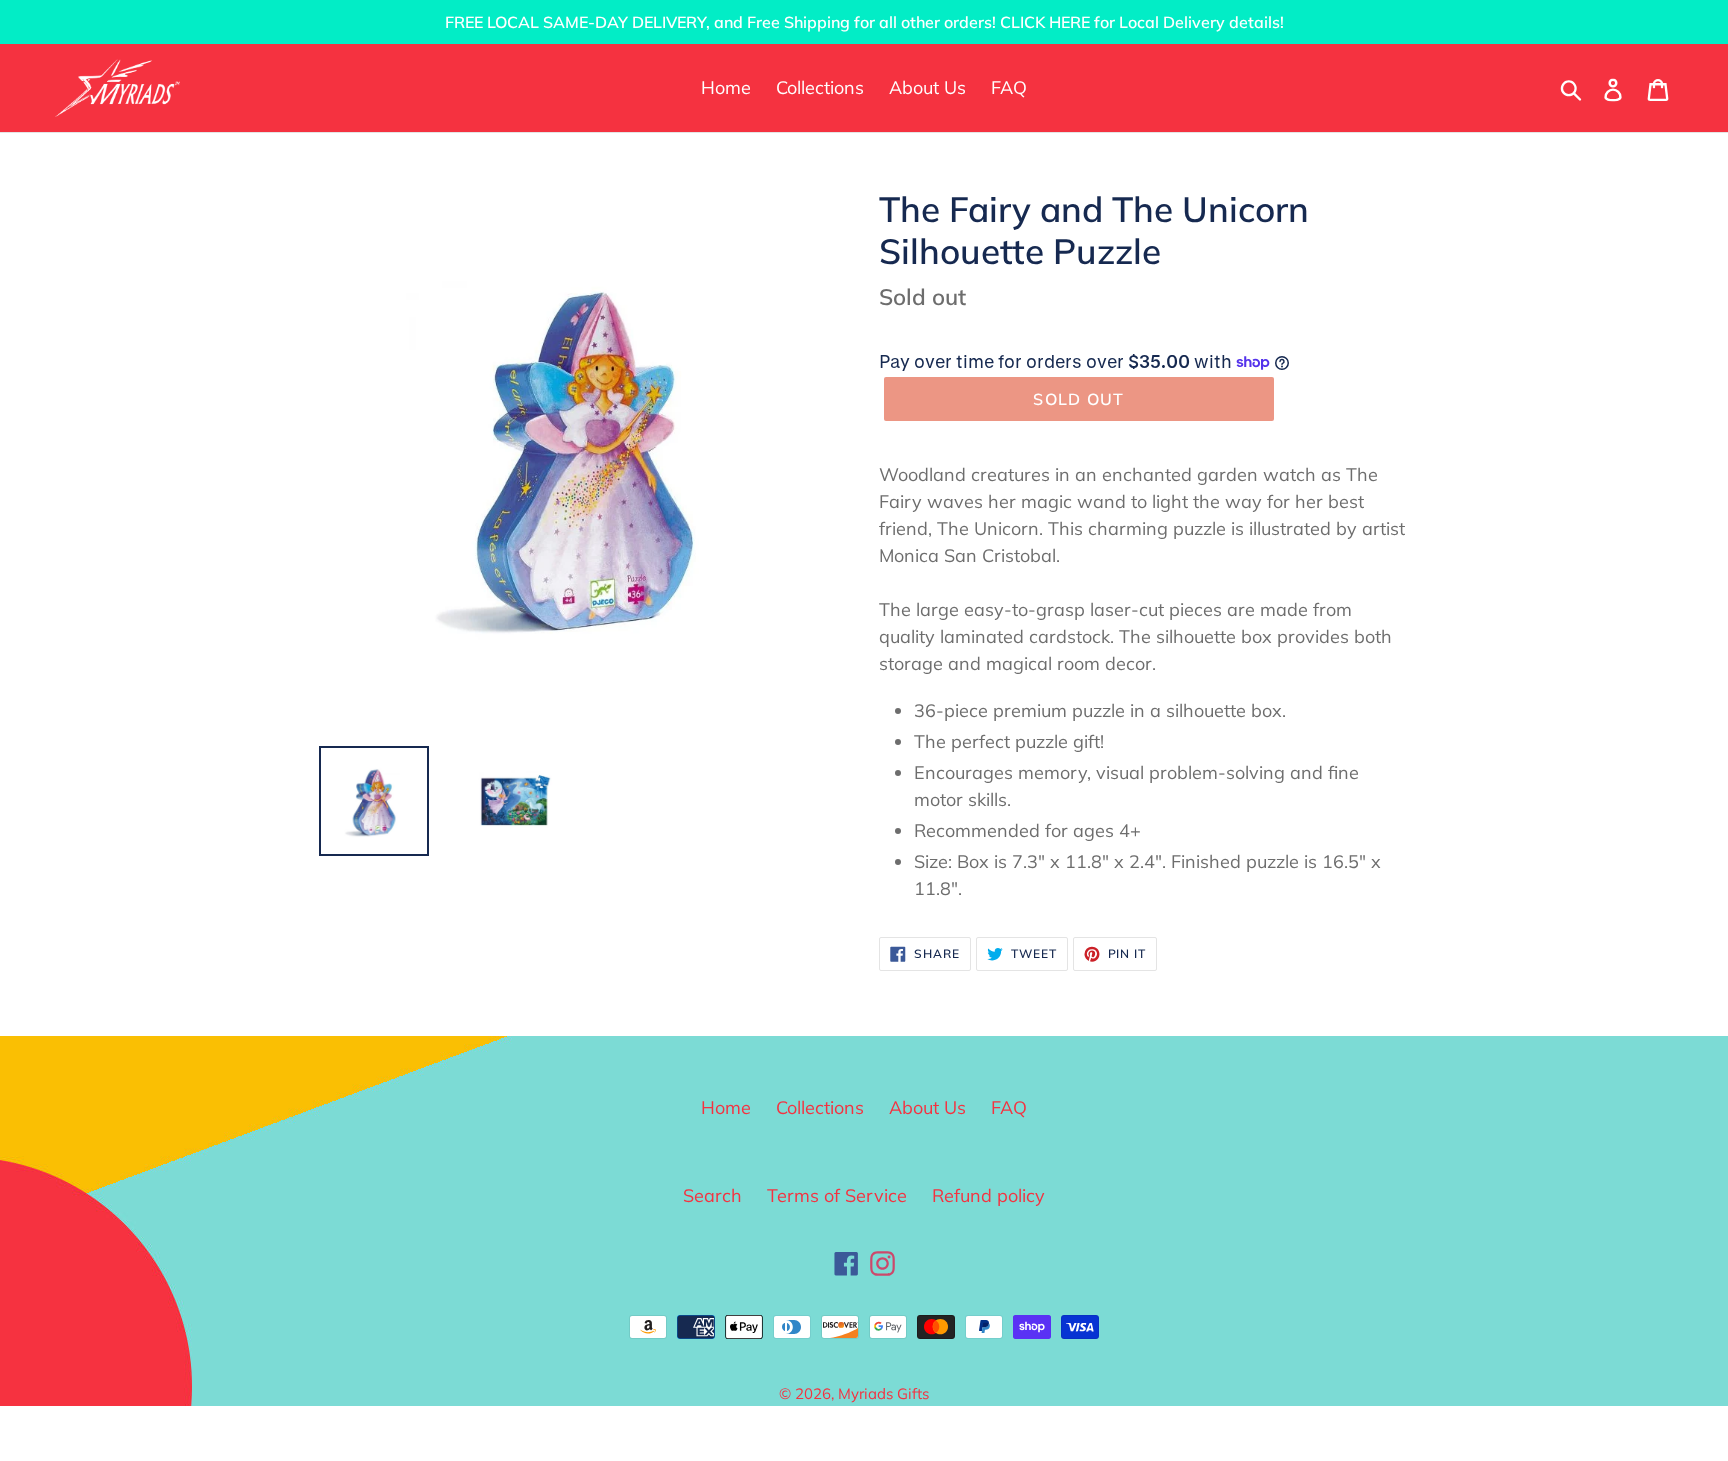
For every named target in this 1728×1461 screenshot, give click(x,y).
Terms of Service (837, 1195)
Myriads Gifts (883, 1393)
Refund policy (988, 1195)
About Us (927, 1107)
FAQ (1009, 1107)
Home (726, 1107)
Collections (820, 1107)
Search (712, 1195)
